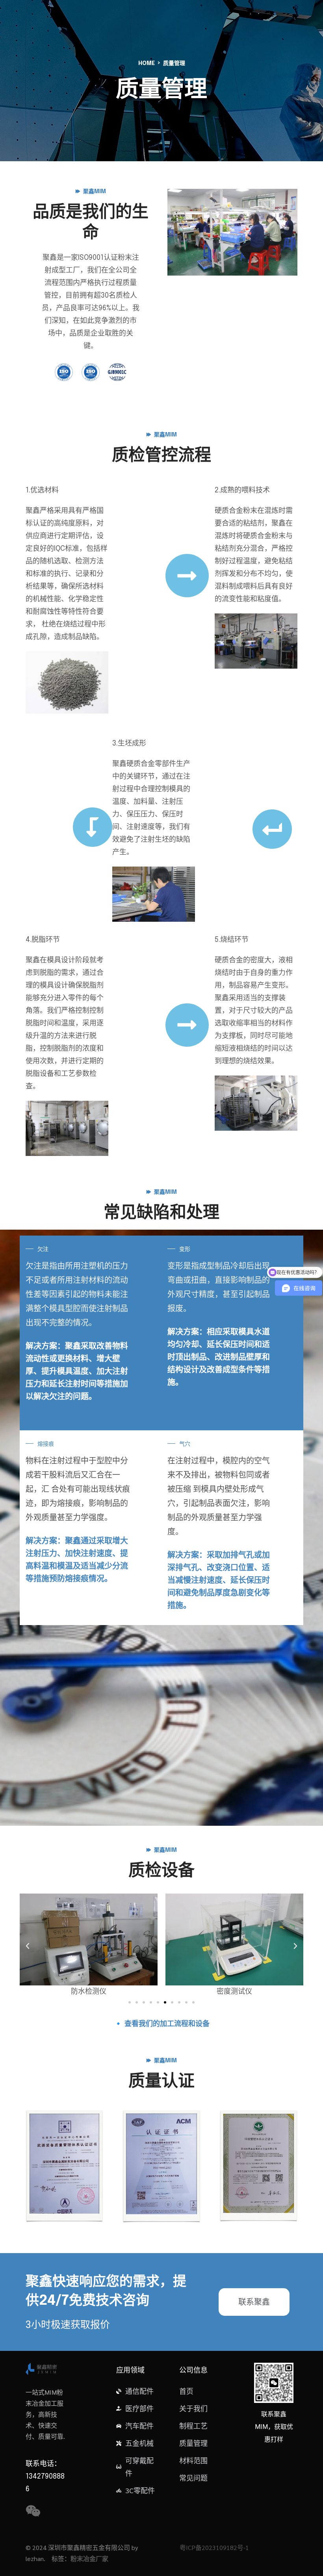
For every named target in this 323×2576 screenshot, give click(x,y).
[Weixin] (33, 2511)
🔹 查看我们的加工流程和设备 (162, 2024)
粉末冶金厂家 (89, 2558)
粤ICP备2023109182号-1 (214, 2547)
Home (147, 63)
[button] (28, 1946)
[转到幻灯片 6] (165, 2002)
